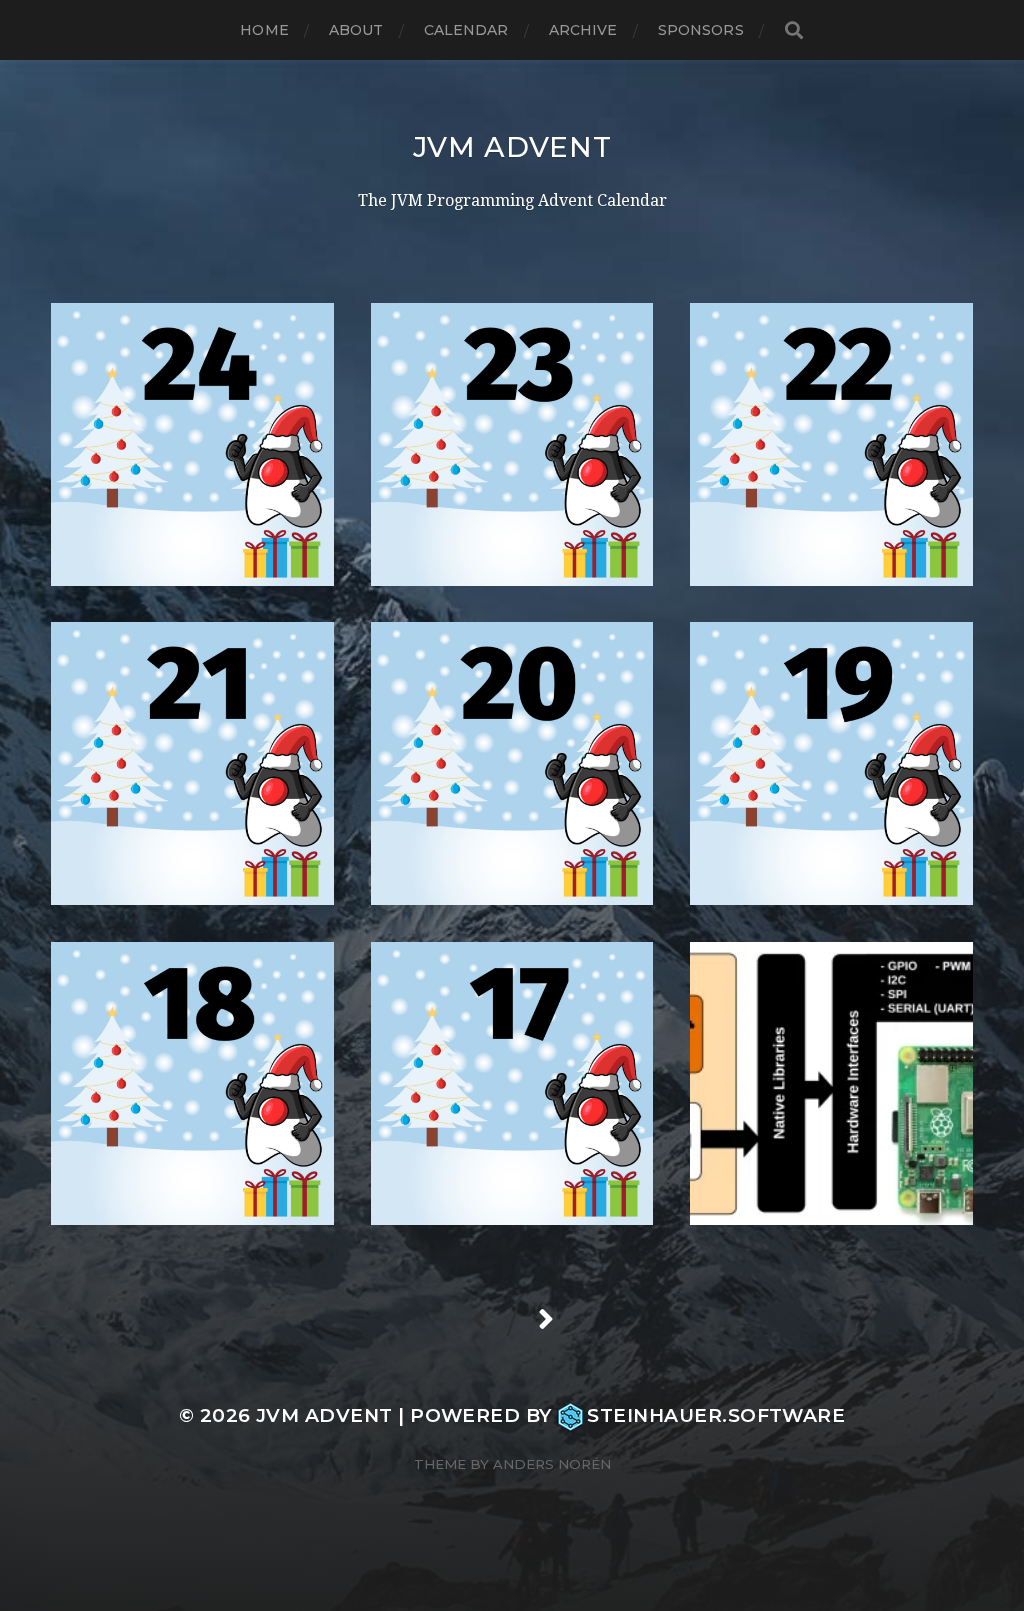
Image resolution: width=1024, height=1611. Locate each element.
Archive (583, 30)
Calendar (466, 30)
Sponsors (701, 30)
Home (264, 30)
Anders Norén (552, 1464)
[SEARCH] (794, 30)
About (356, 30)
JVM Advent (512, 147)
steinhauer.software (716, 1415)
